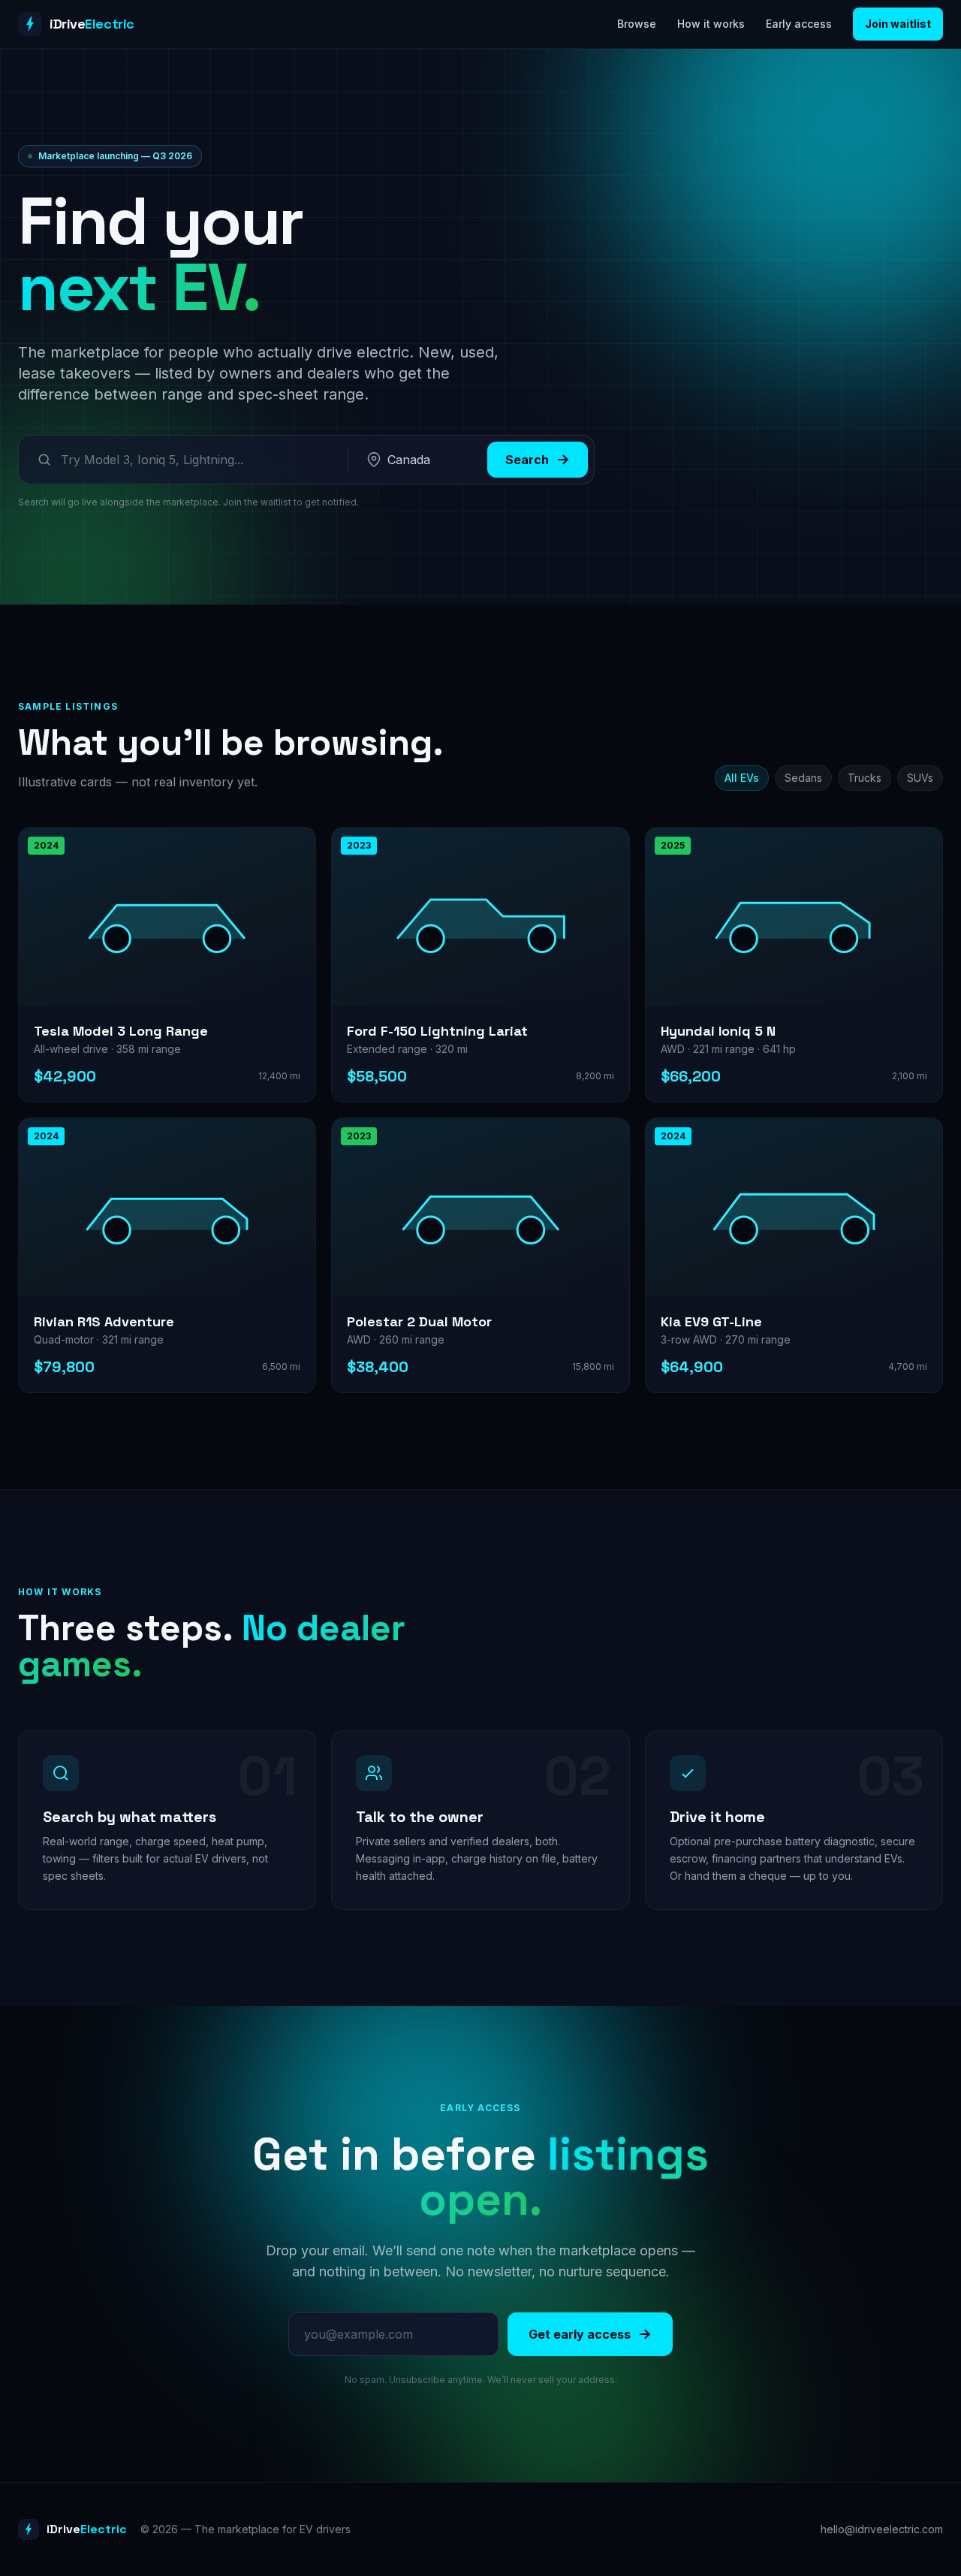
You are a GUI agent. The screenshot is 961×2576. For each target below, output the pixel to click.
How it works (711, 24)
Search (527, 460)
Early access (799, 24)
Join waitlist (898, 24)
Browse (637, 24)
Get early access (580, 2334)
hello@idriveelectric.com (882, 2529)
